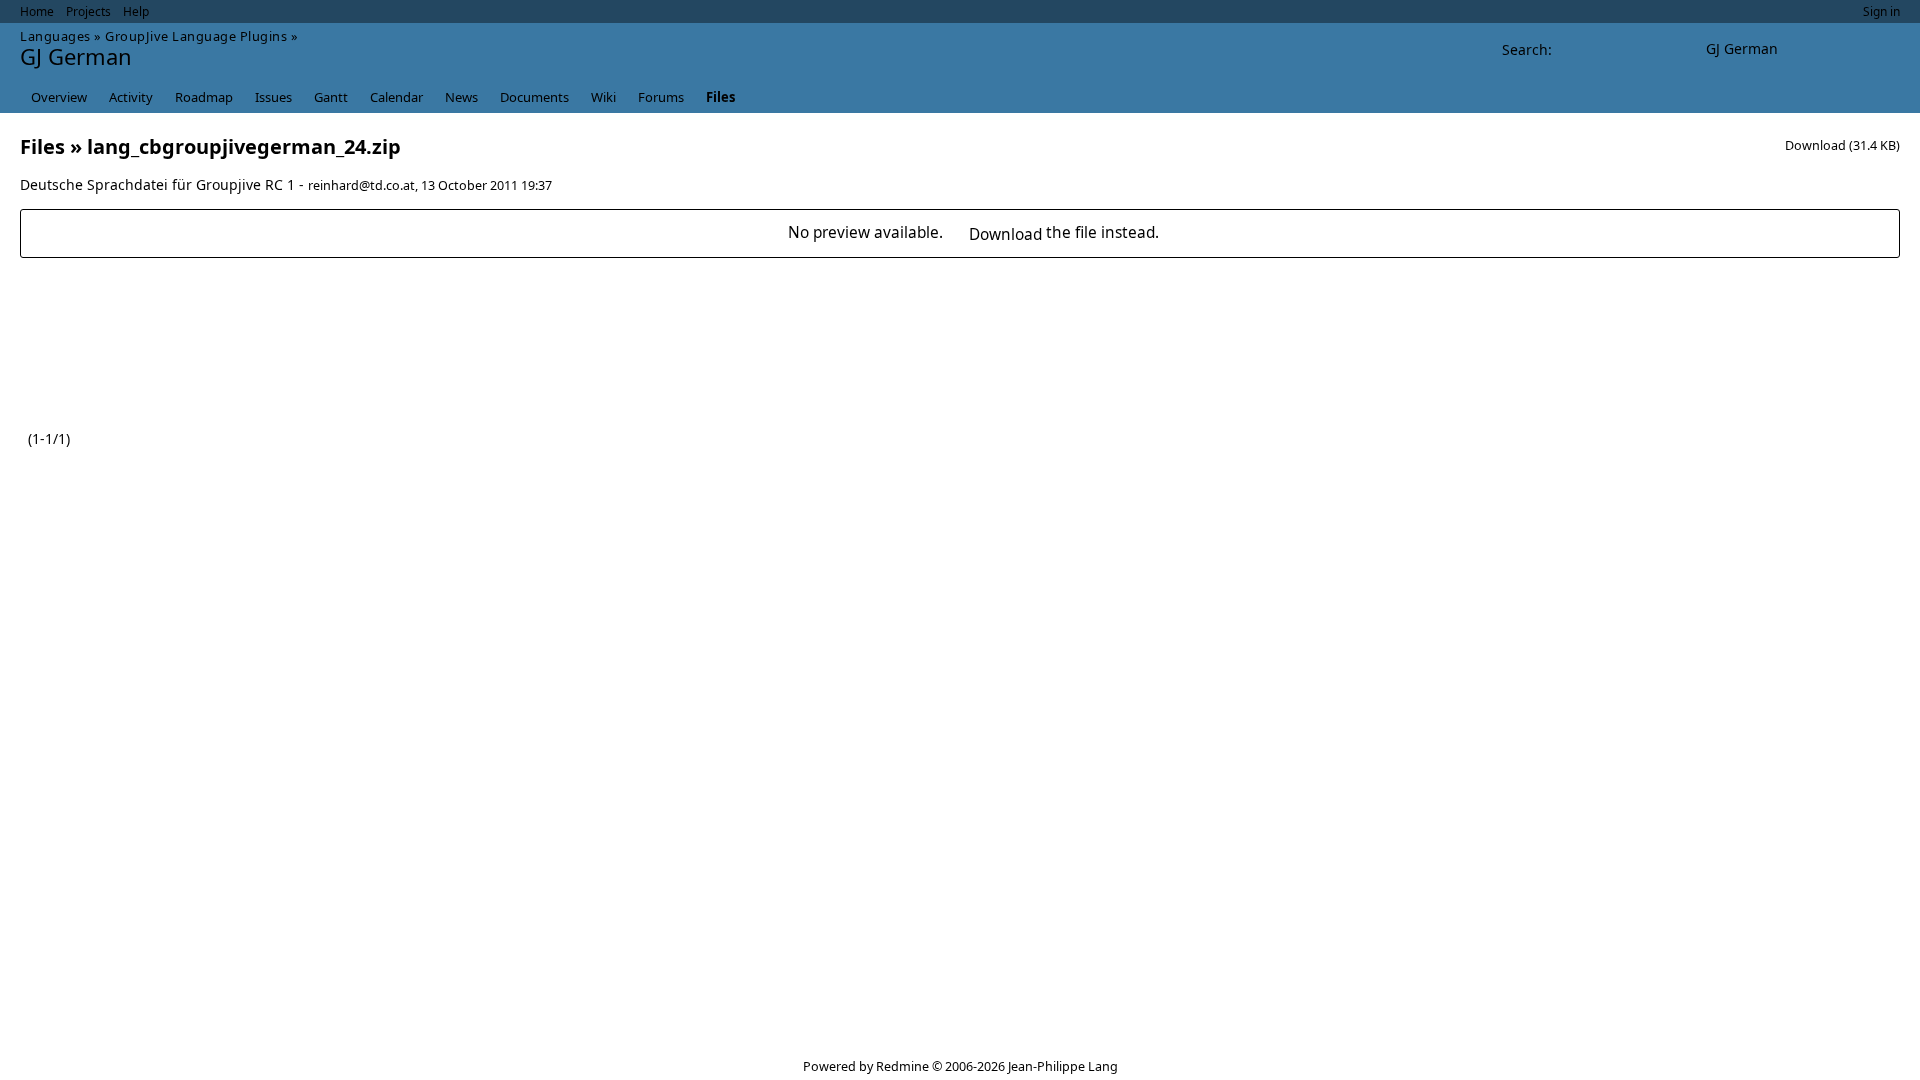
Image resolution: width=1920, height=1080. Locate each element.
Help (136, 11)
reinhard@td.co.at (361, 185)
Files (720, 97)
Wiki (603, 97)
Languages (55, 36)
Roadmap (204, 97)
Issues (273, 97)
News (461, 97)
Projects (88, 11)
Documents (534, 97)
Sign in (1881, 11)
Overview (59, 97)
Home (37, 11)
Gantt (331, 97)
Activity (131, 97)
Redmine (902, 1066)
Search (1525, 49)
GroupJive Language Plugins (196, 36)
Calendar (396, 97)
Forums (661, 97)
